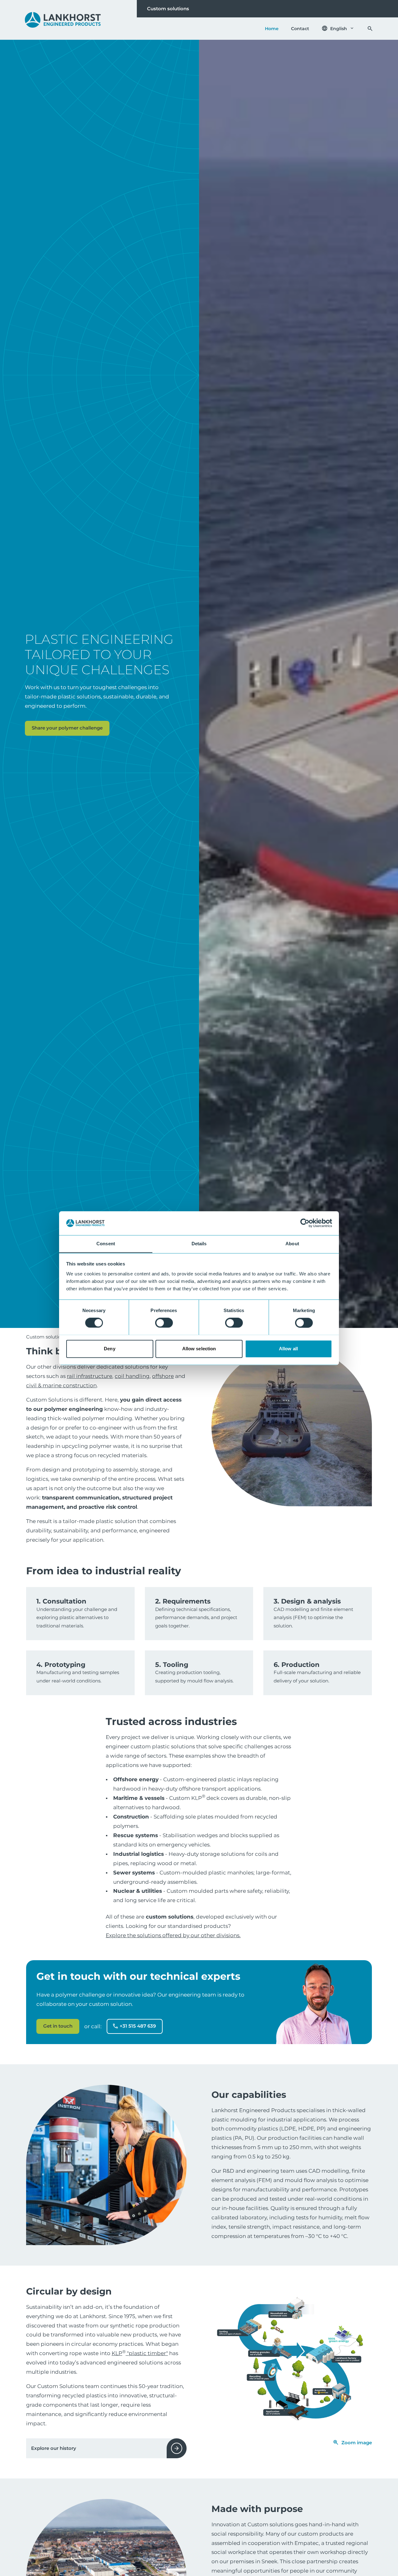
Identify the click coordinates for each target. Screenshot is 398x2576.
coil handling (132, 1376)
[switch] (164, 1323)
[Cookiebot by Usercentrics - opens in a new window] (305, 1223)
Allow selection (199, 1349)
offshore (163, 1376)
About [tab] (292, 1244)
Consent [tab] (106, 1244)
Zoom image (357, 2443)
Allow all (288, 1349)
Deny (109, 1349)
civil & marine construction (61, 1385)
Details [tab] (199, 1244)
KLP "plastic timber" (140, 2353)
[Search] (370, 29)
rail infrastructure (90, 1376)
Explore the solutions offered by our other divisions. (173, 1935)
